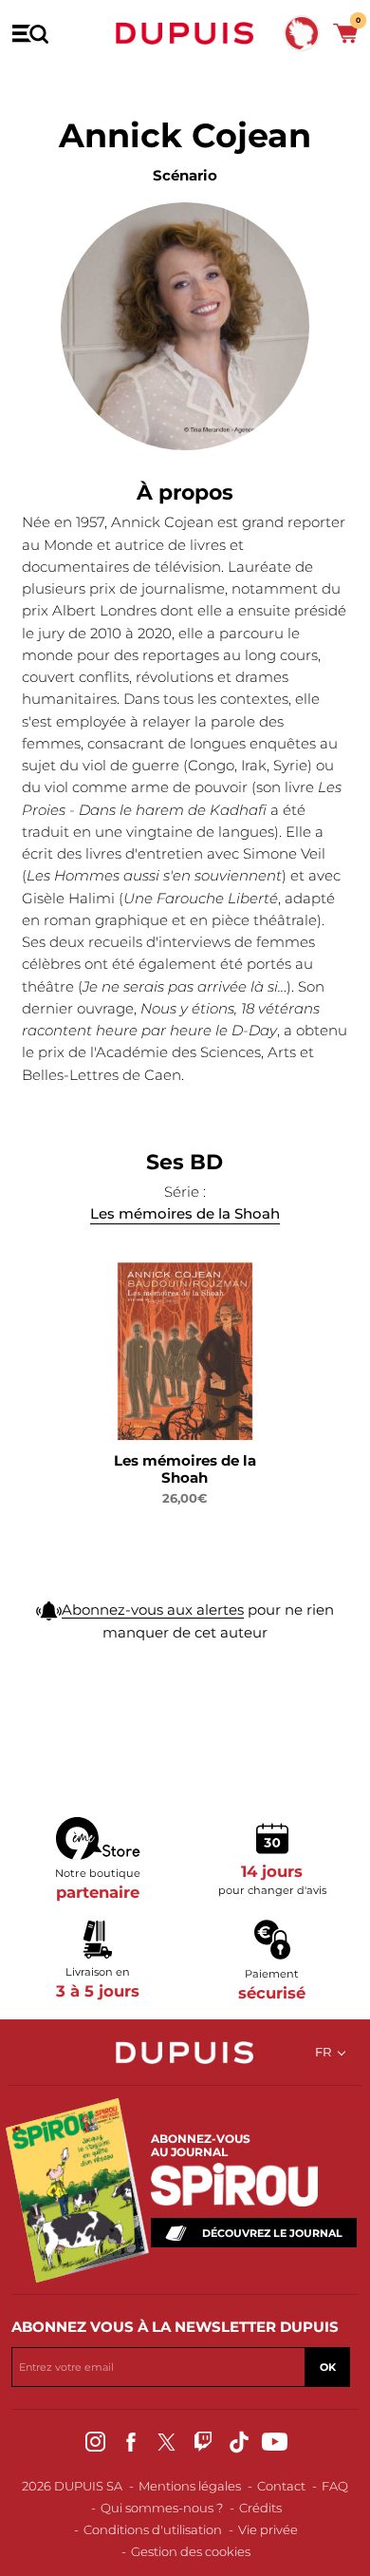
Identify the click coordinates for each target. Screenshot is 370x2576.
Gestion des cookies (191, 2551)
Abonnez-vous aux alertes (153, 1610)
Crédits (260, 2508)
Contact (281, 2486)
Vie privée (268, 2529)
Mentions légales (190, 2486)
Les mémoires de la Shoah (185, 1213)
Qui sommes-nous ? (162, 2508)
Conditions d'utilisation (153, 2529)
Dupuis (185, 33)
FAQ (335, 2486)
